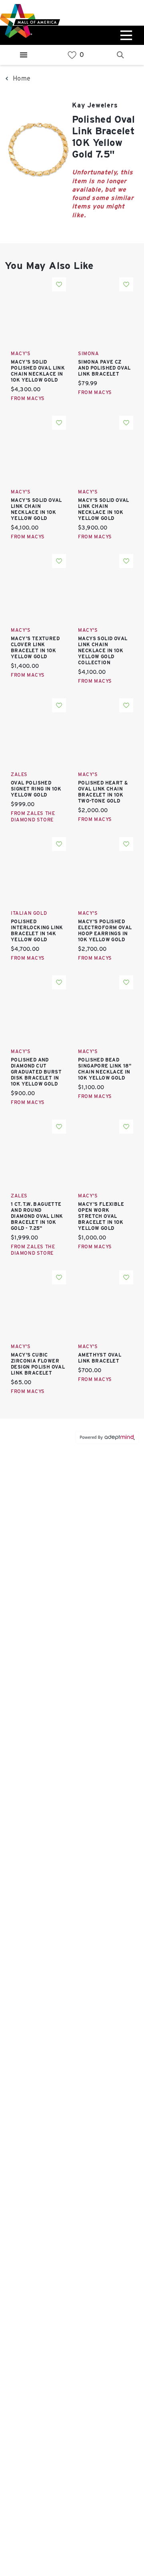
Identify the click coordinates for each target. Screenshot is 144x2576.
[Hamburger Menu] (24, 55)
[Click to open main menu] (125, 35)
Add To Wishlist (59, 284)
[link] (72, 55)
